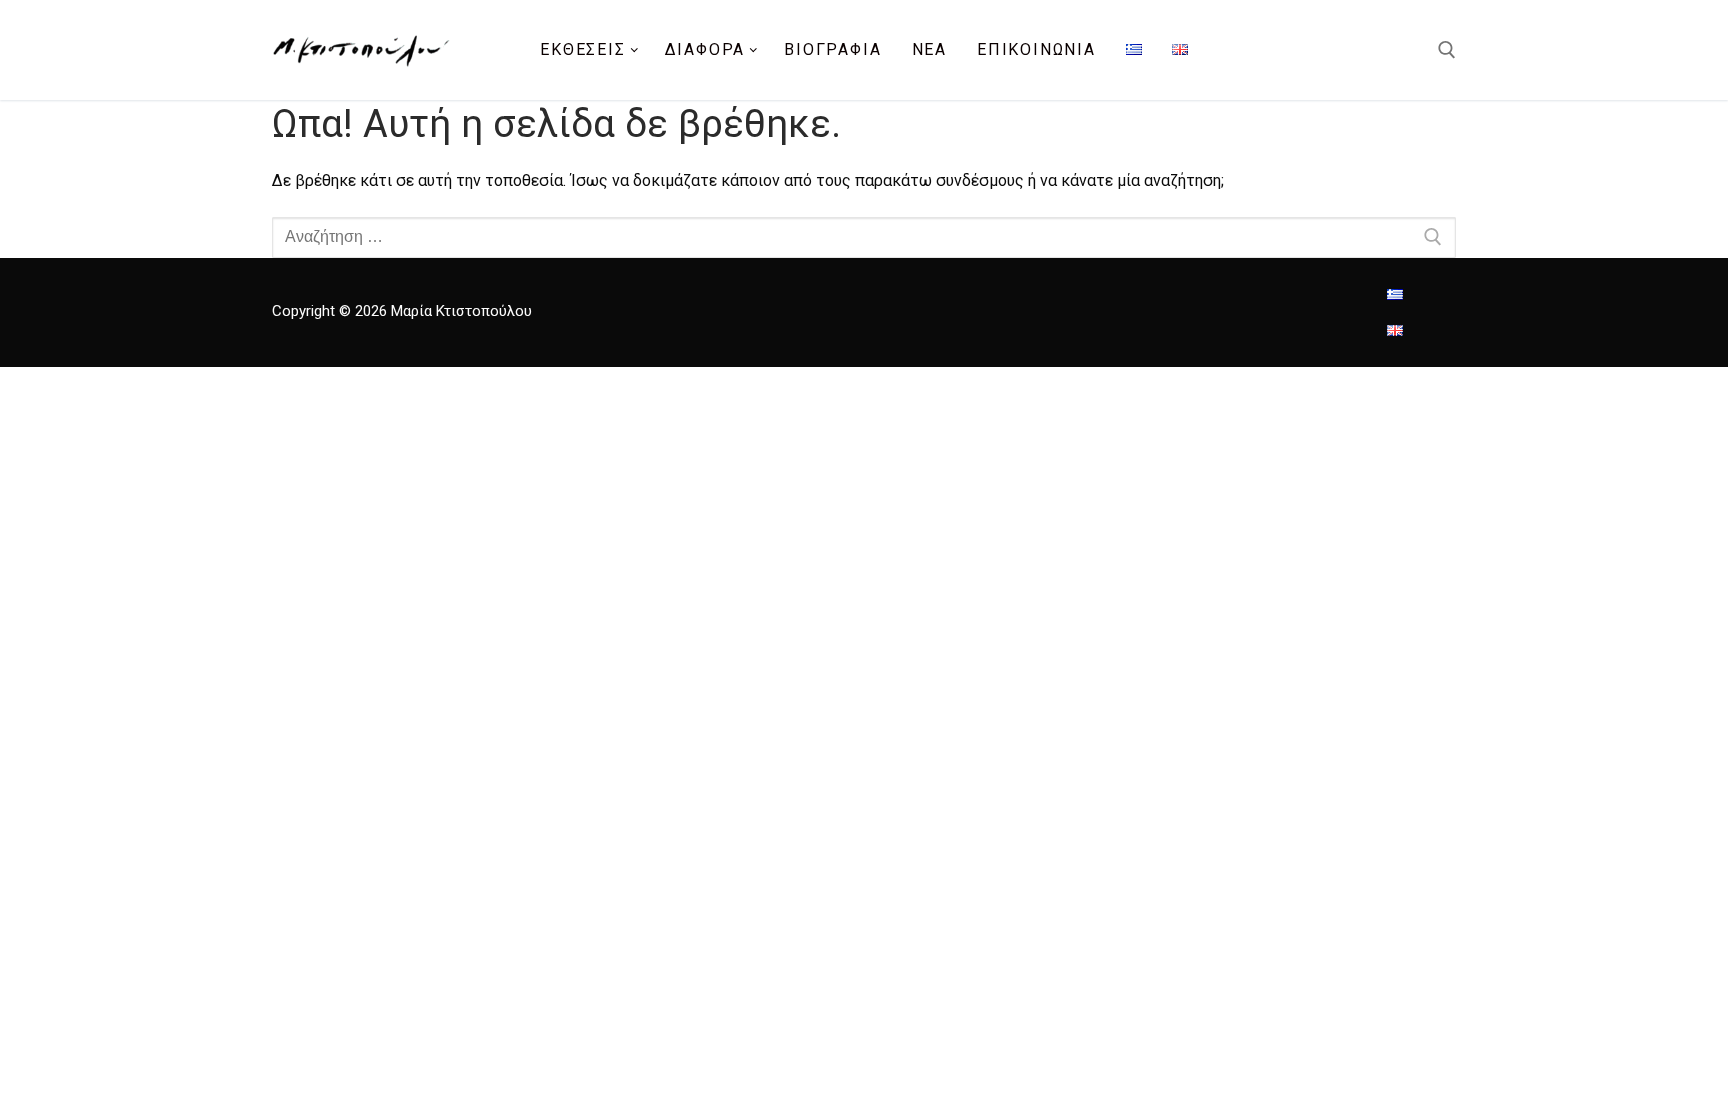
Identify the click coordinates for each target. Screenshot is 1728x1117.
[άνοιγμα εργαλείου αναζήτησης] (1447, 50)
